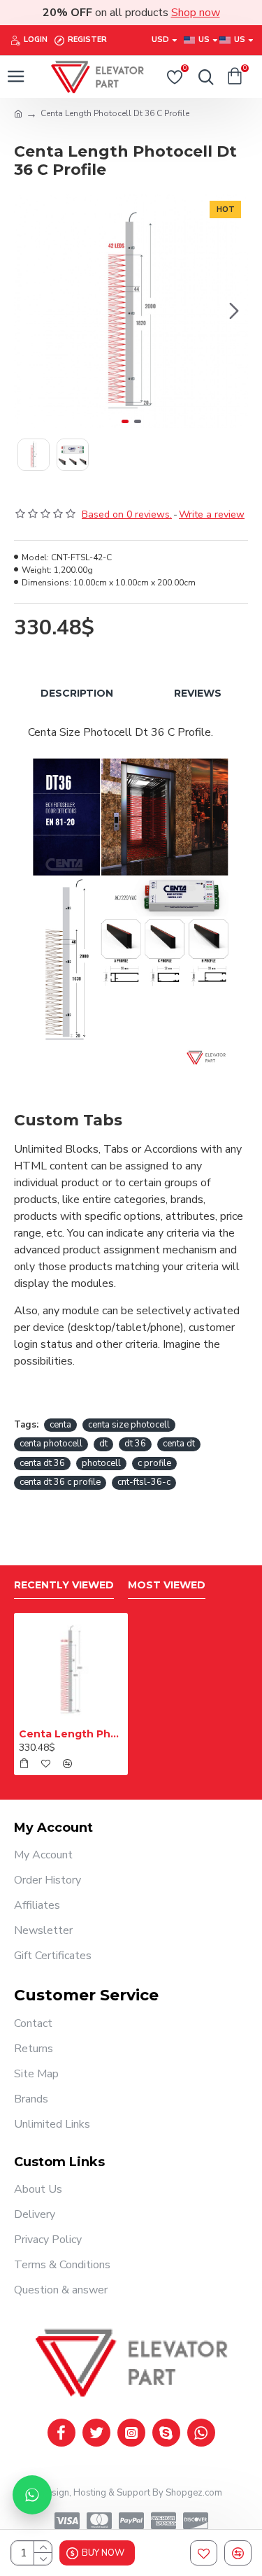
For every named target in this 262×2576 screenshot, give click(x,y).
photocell (101, 1463)
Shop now (196, 13)
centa (60, 1425)
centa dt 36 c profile (60, 1482)
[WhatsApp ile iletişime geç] (32, 2495)
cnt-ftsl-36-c (144, 1482)
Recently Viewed (64, 1585)
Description (77, 693)
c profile (154, 1463)
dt (103, 1444)
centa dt (179, 1444)
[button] (28, 311)
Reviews (198, 693)
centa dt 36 (42, 1463)
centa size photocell (129, 1425)
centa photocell (51, 1444)
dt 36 (135, 1444)
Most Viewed (167, 1585)
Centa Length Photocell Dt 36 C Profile (71, 1734)
